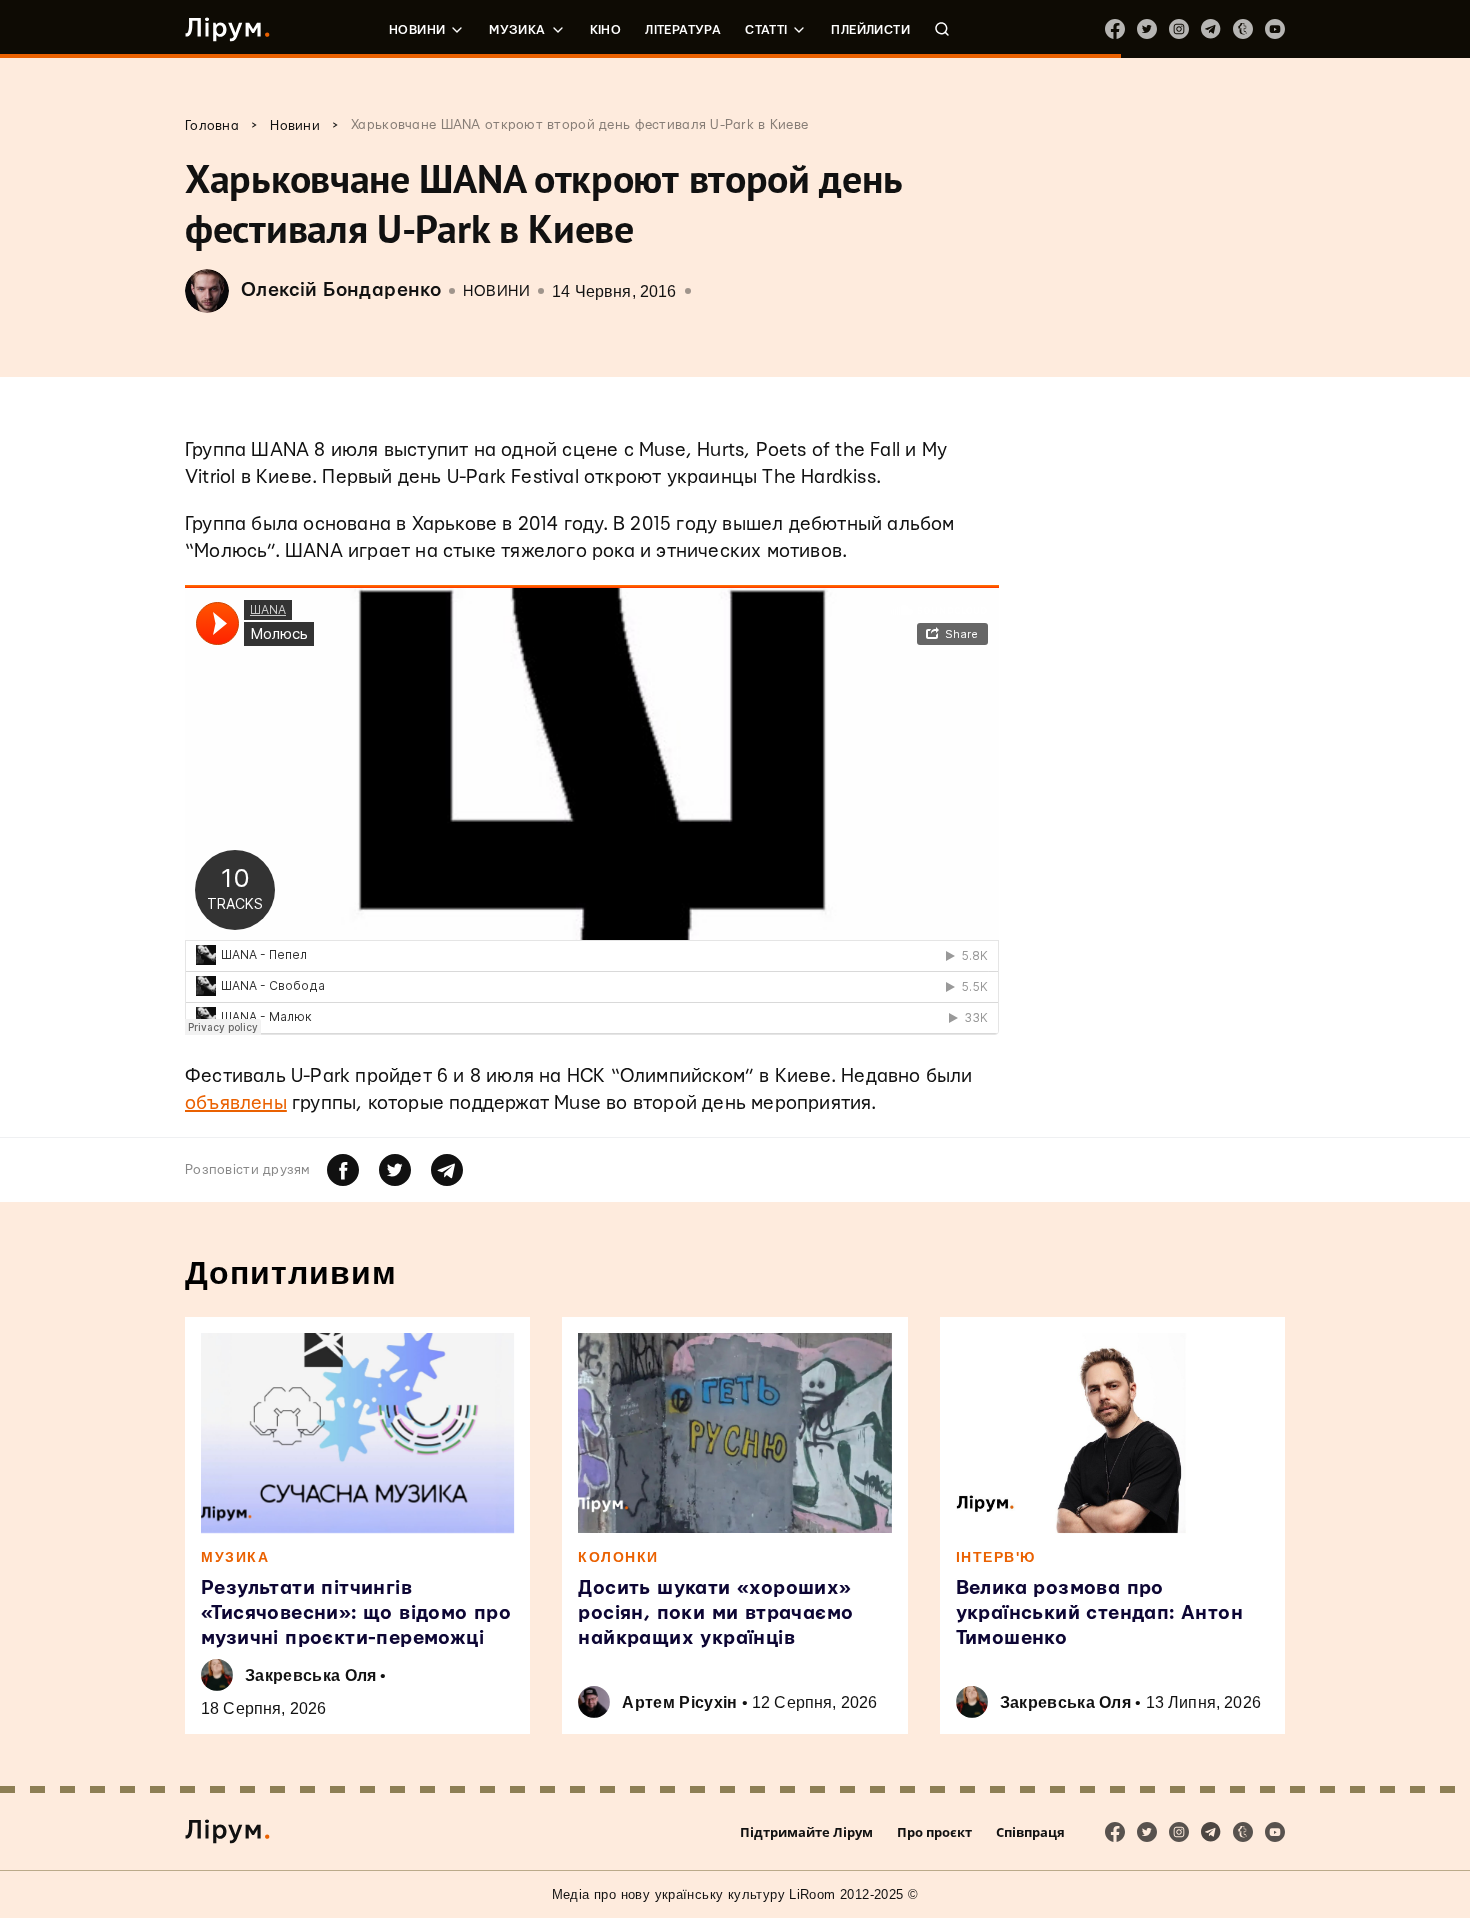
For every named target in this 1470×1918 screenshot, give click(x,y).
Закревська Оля (310, 1675)
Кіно (606, 30)
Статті (766, 30)
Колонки (618, 1557)
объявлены (236, 1103)
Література (683, 30)
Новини (417, 30)
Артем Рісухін (679, 1702)
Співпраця (1030, 1832)
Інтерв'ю (996, 1557)
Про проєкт (934, 1832)
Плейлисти (870, 30)
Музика (517, 30)
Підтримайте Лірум (806, 1832)
